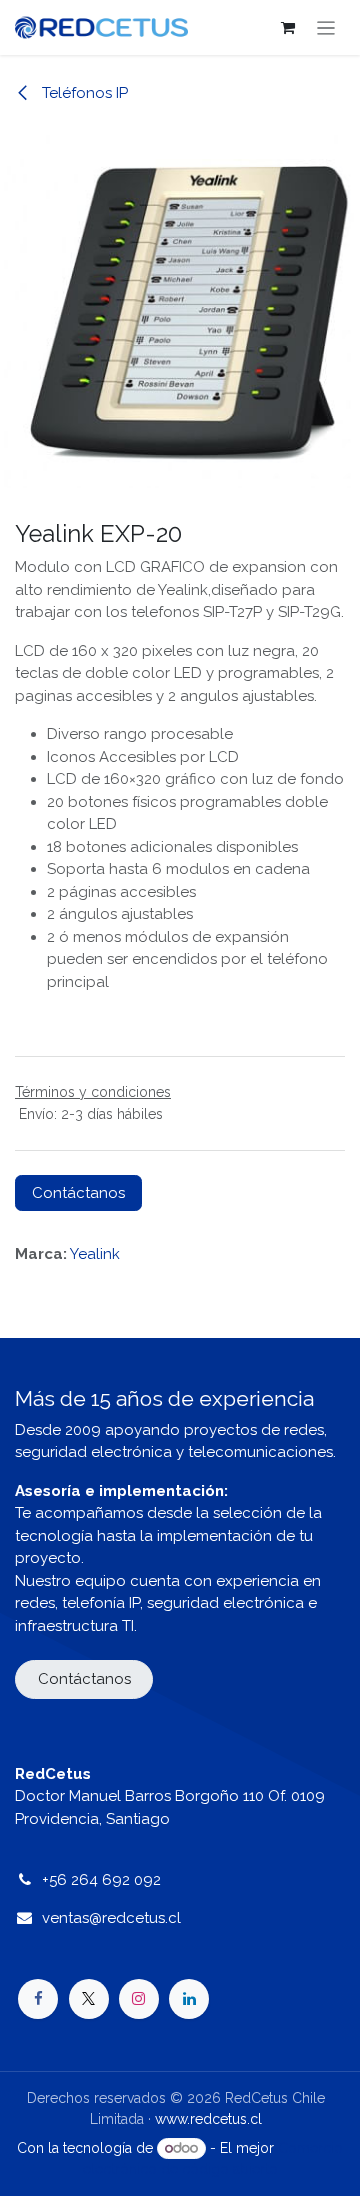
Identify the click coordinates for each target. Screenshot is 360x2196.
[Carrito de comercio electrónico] (288, 28)
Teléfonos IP (83, 93)
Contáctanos (78, 1193)
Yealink (95, 1254)
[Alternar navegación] (326, 27)
